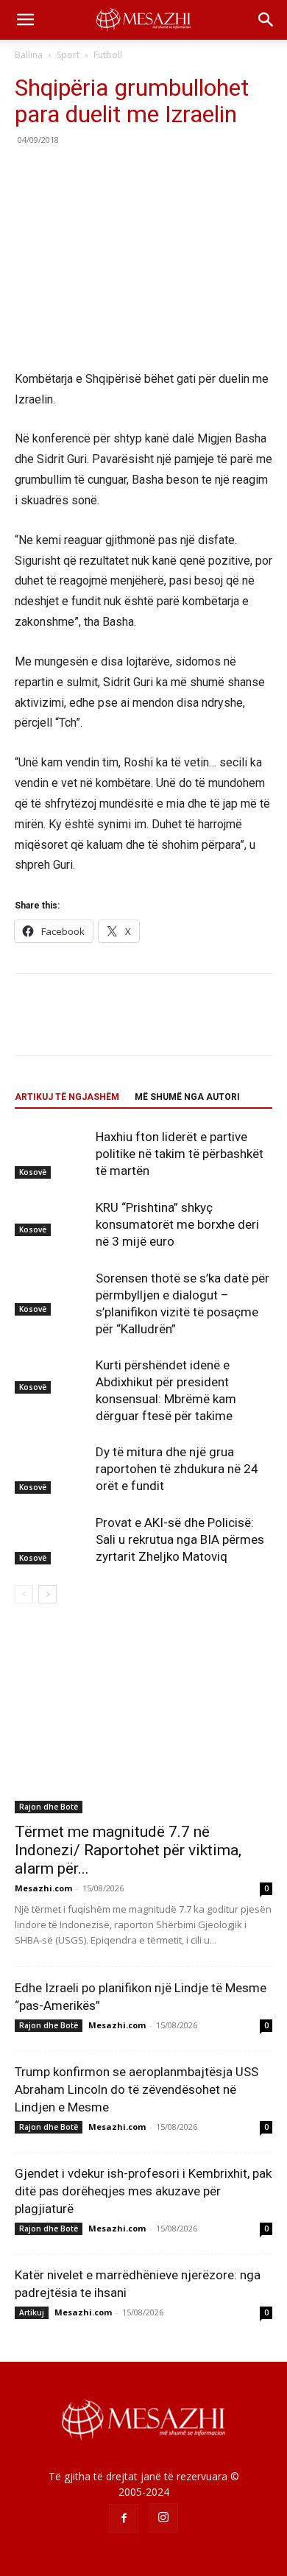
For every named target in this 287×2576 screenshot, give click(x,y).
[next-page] (47, 1594)
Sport (68, 55)
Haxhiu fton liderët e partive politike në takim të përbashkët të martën (180, 1154)
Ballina (29, 55)
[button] (25, 20)
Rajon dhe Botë (49, 1807)
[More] (166, 173)
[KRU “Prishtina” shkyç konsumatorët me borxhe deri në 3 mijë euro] (52, 1218)
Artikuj (32, 2312)
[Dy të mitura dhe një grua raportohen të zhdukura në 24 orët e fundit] (52, 1469)
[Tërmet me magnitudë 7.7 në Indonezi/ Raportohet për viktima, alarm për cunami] (143, 1721)
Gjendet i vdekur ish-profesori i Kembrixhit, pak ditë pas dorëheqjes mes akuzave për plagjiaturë (143, 2191)
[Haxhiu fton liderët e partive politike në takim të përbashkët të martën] (52, 1154)
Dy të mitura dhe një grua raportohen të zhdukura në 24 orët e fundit (177, 1469)
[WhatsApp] (131, 173)
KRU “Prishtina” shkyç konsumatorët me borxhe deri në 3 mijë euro (177, 1224)
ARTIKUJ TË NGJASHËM (67, 1097)
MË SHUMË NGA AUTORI (187, 1097)
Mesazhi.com (43, 1888)
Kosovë (33, 1172)
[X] (63, 173)
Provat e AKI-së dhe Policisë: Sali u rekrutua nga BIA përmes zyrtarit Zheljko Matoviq (180, 1539)
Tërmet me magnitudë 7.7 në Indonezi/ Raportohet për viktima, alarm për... (128, 1850)
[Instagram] (163, 2518)
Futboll (108, 55)
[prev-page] (24, 1594)
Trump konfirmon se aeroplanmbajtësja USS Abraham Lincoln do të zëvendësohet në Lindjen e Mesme (137, 2089)
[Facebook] (29, 173)
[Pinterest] (97, 173)
